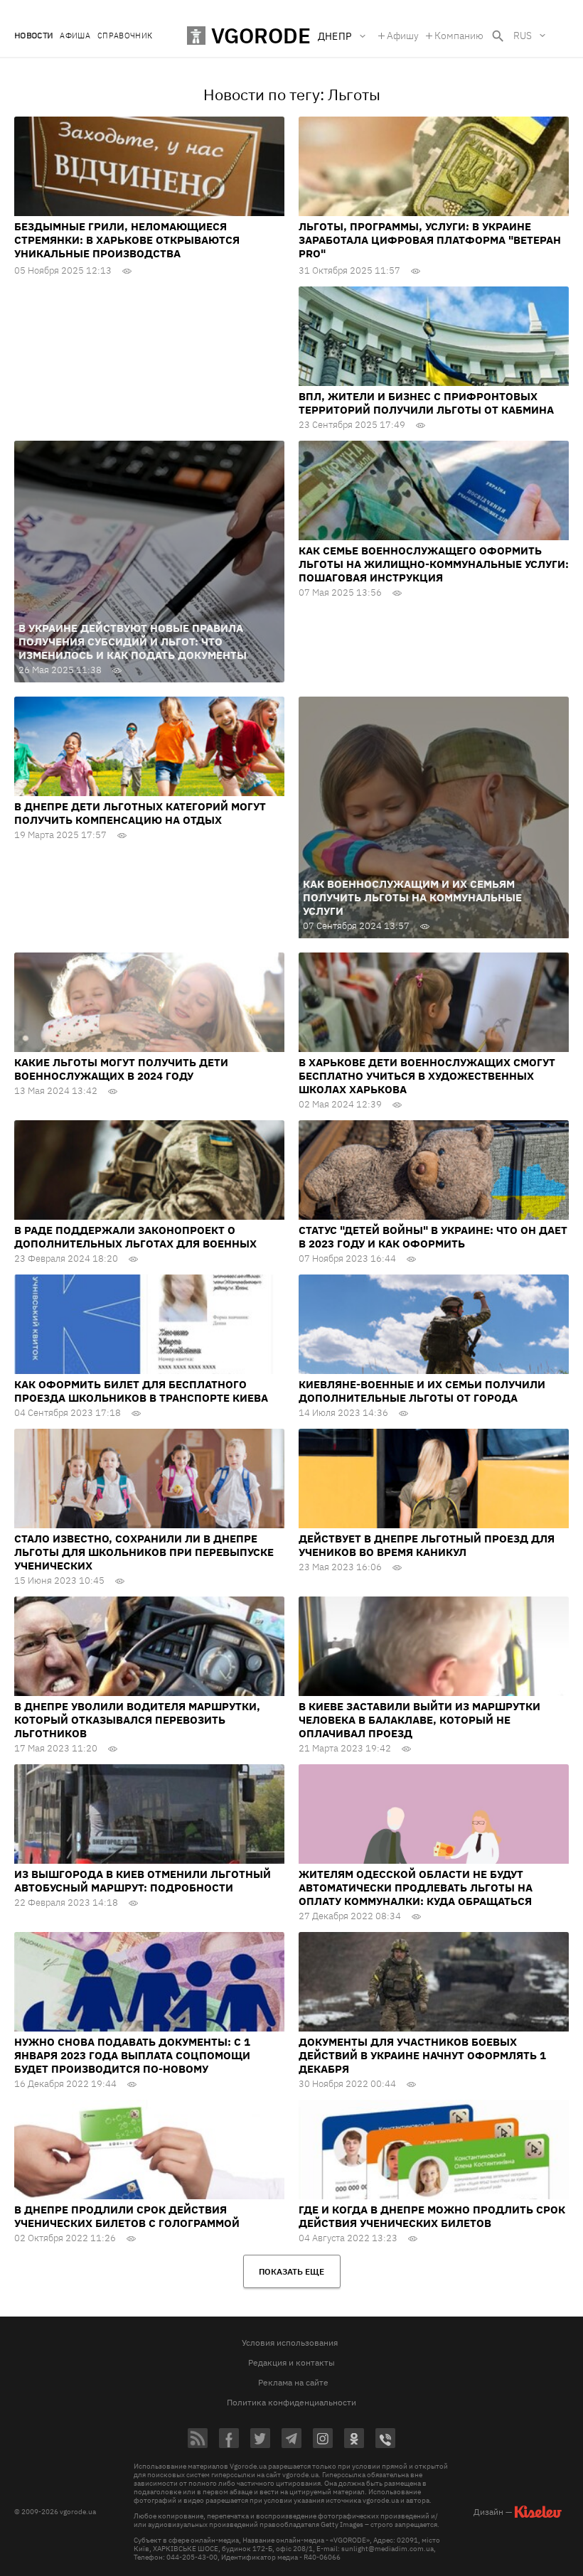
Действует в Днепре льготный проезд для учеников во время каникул (427, 1545)
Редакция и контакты (291, 2362)
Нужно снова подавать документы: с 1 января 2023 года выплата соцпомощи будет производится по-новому (132, 2055)
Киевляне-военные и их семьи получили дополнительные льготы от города (422, 1391)
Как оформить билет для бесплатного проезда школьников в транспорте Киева (141, 1391)
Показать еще (291, 2271)
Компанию (459, 36)
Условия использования (290, 2342)
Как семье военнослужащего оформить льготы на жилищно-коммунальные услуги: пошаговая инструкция (434, 564)
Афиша (75, 36)
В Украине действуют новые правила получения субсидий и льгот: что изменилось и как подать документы (133, 642)
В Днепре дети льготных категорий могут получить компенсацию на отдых (140, 813)
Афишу (403, 36)
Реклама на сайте (293, 2382)
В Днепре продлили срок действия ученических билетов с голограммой (127, 2216)
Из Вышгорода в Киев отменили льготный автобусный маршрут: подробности (143, 1881)
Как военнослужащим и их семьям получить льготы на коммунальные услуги (412, 897)
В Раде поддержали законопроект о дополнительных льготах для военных (135, 1237)
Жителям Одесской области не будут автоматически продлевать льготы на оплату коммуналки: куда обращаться (416, 1888)
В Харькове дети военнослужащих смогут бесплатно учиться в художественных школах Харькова (427, 1076)
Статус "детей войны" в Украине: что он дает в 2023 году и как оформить (433, 1237)
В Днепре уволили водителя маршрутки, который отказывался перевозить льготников (137, 1720)
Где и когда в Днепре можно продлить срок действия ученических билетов (432, 2216)
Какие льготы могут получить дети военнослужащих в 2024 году (121, 1069)
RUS (523, 36)
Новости (33, 36)
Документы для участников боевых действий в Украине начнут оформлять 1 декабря (422, 2055)
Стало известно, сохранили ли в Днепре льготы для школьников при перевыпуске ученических (144, 1552)
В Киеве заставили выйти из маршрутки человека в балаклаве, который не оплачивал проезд (419, 1720)
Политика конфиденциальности (291, 2402)
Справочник (125, 36)
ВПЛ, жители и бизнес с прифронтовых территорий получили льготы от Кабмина (426, 403)
